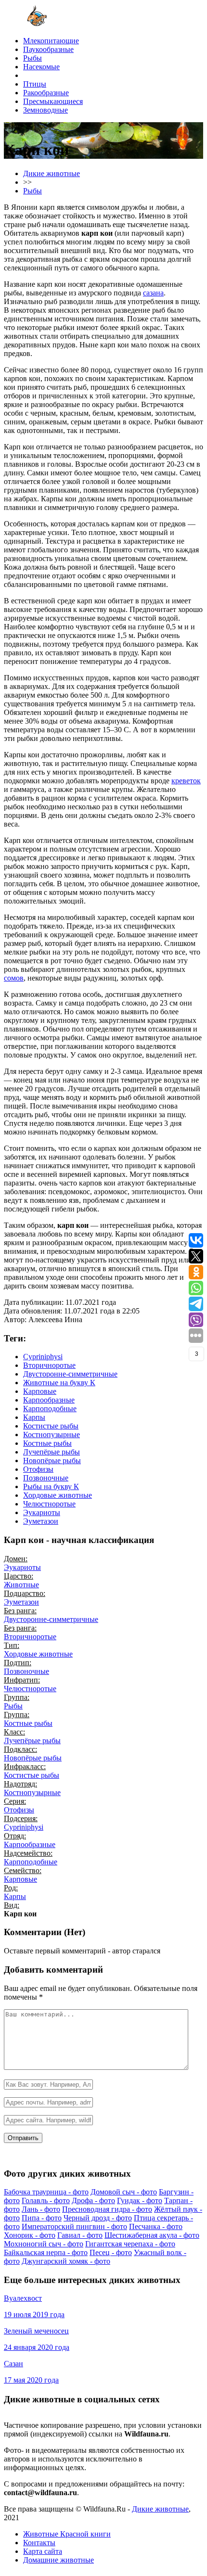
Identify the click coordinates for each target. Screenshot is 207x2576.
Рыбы (13, 1706)
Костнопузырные (52, 1435)
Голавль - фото (46, 2200)
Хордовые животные (58, 1495)
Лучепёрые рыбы (52, 1452)
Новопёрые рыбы (52, 1460)
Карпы (34, 1417)
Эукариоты (42, 1512)
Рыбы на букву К (51, 1486)
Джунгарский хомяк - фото (66, 2261)
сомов (14, 978)
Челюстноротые (49, 1504)
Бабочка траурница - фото (46, 2192)
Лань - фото (41, 2209)
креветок (186, 781)
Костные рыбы (47, 1443)
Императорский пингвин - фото (74, 2226)
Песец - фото (111, 2252)
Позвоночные (46, 1478)
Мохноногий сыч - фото (44, 2244)
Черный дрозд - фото (98, 2218)
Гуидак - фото (140, 2200)
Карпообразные (49, 1400)
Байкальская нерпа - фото (46, 2252)
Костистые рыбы (51, 1426)
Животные (21, 1585)
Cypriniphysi (43, 1357)
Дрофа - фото (93, 2200)
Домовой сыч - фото (124, 2192)
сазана (153, 293)
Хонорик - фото (30, 2235)
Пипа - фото (42, 2218)
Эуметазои (41, 1521)
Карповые (40, 1391)
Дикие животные (160, 2509)
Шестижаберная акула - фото (152, 2235)
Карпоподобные (50, 1409)
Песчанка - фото (156, 2226)
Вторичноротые (49, 1365)
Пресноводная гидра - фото (107, 2209)
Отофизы (38, 1469)
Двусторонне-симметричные (70, 1374)
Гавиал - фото (80, 2235)
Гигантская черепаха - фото (130, 2244)
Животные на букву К (59, 1383)
